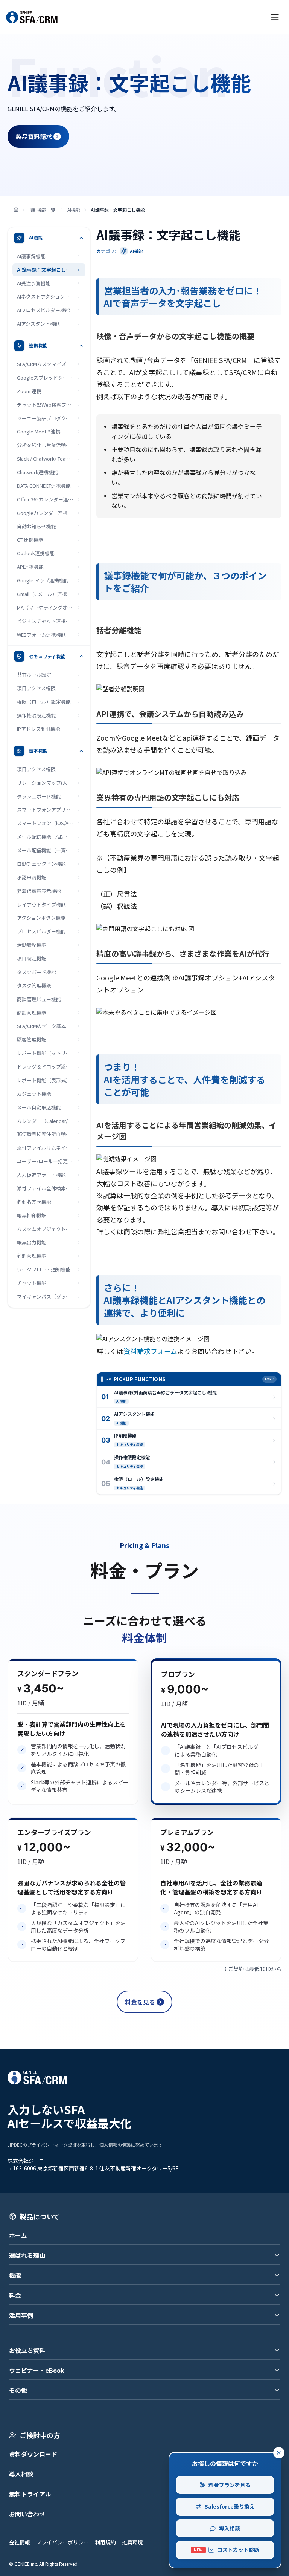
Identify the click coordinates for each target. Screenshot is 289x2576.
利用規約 (105, 2542)
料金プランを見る (230, 2485)
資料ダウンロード (33, 2454)
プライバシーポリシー (62, 2542)
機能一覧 (46, 210)
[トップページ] (16, 210)
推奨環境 (132, 2542)
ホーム (18, 2235)
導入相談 (21, 2474)
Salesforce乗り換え (230, 2506)
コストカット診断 (227, 2550)
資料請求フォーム (150, 1351)
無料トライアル (30, 2494)
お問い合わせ (27, 2514)
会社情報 (20, 2542)
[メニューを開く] (275, 17)
